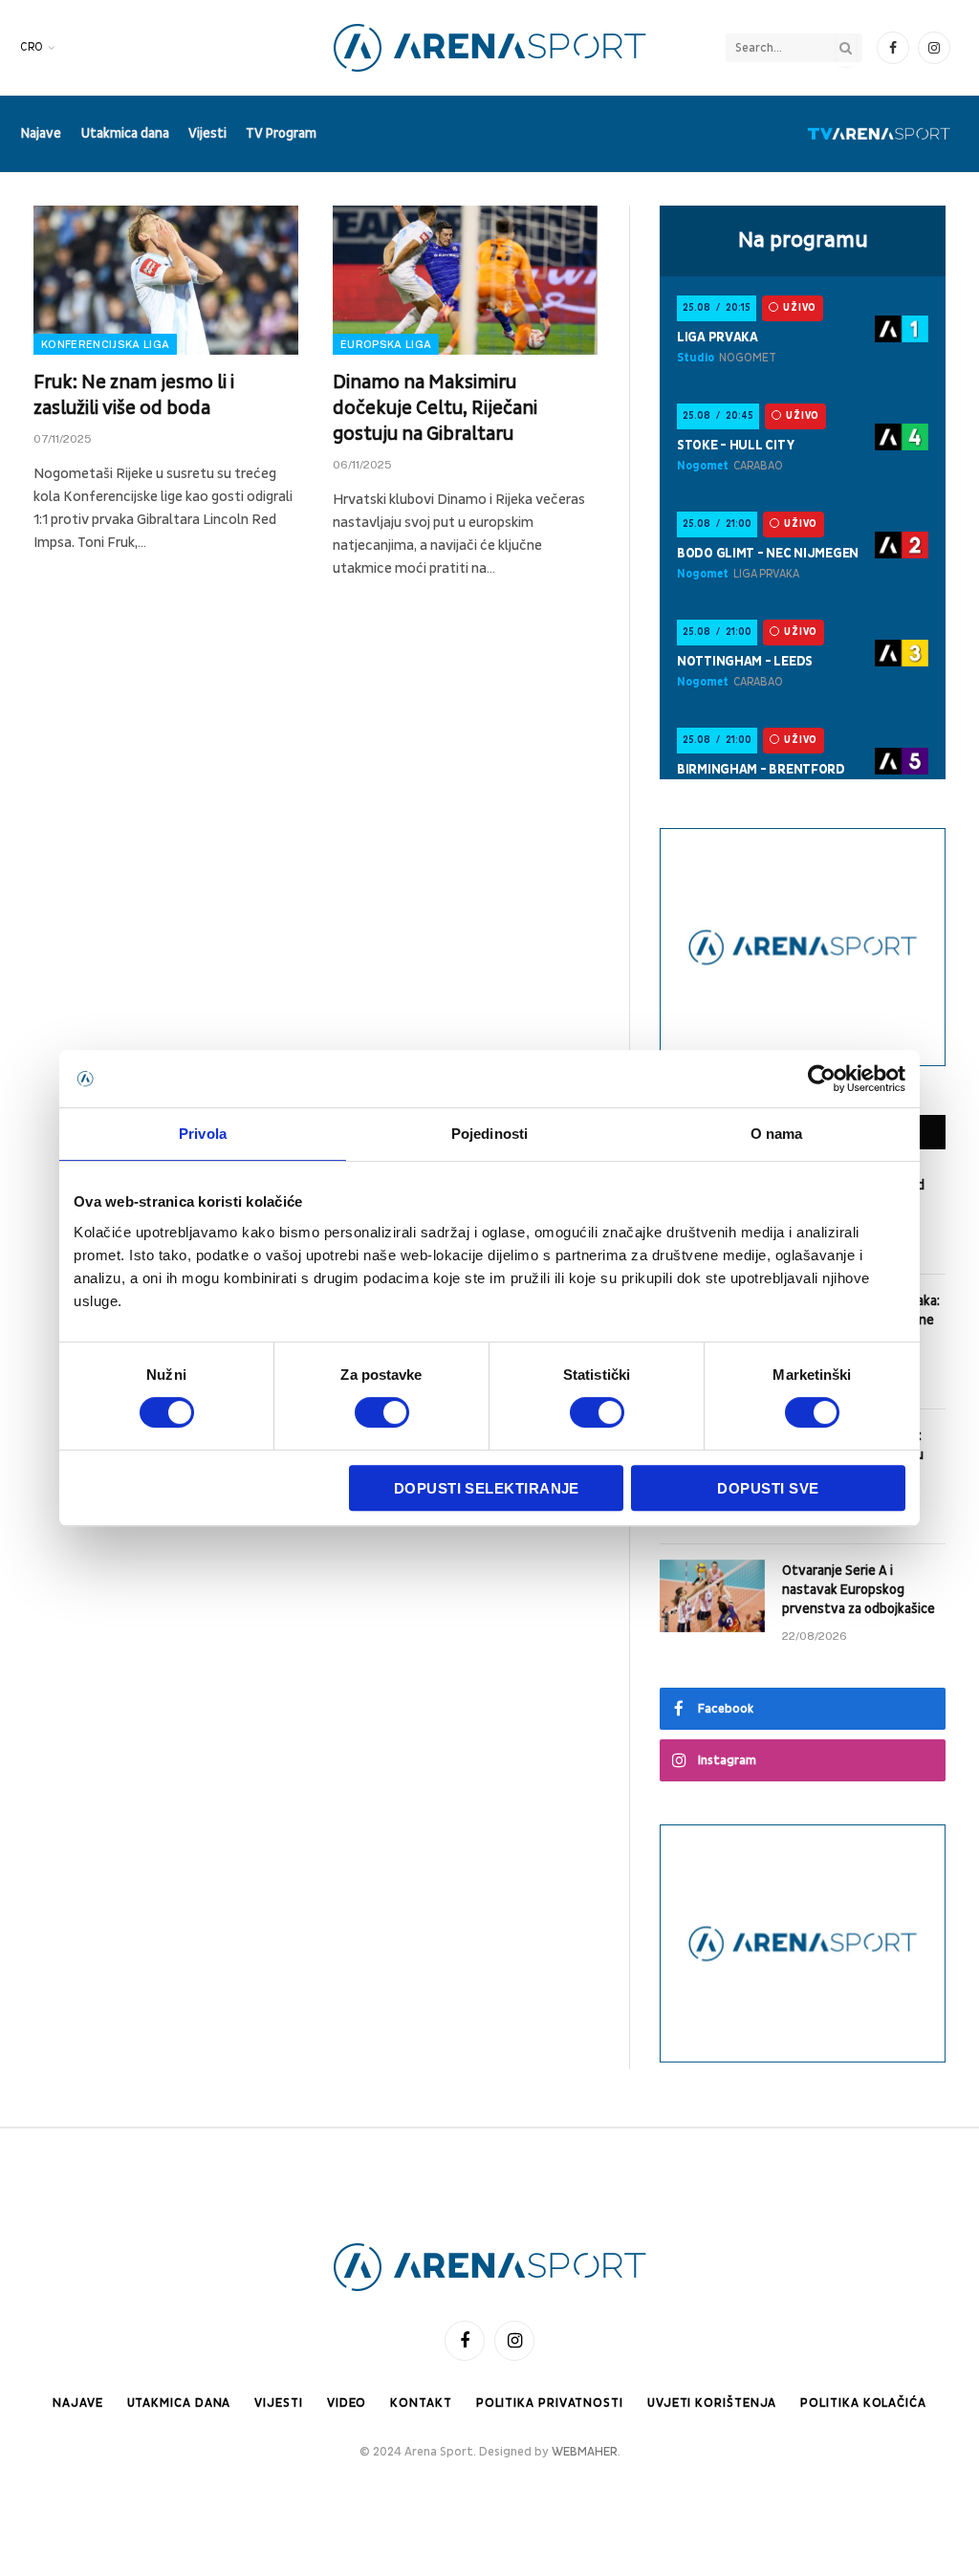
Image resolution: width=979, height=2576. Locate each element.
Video (347, 2403)
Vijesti (207, 133)
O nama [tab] (777, 1134)
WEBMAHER (585, 2452)
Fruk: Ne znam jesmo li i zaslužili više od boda (134, 395)
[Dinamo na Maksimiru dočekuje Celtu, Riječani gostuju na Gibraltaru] (465, 280)
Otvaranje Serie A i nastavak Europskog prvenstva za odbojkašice (859, 1590)
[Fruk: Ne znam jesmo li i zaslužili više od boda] (166, 280)
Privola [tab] (203, 1134)
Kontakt (421, 2403)
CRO (32, 47)
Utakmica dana (125, 133)
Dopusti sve (768, 1488)
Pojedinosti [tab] (489, 1134)
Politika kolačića (863, 2403)
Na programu (803, 240)
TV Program (281, 133)
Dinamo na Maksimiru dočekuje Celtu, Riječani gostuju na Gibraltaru (435, 408)
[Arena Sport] (490, 48)
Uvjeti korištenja (712, 2403)
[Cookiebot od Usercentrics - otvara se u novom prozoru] (822, 1079)
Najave (41, 133)
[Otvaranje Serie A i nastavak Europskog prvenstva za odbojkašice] (712, 1596)
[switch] (382, 1412)
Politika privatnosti (550, 2403)
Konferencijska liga (105, 344)
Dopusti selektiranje (487, 1488)
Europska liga (386, 344)
